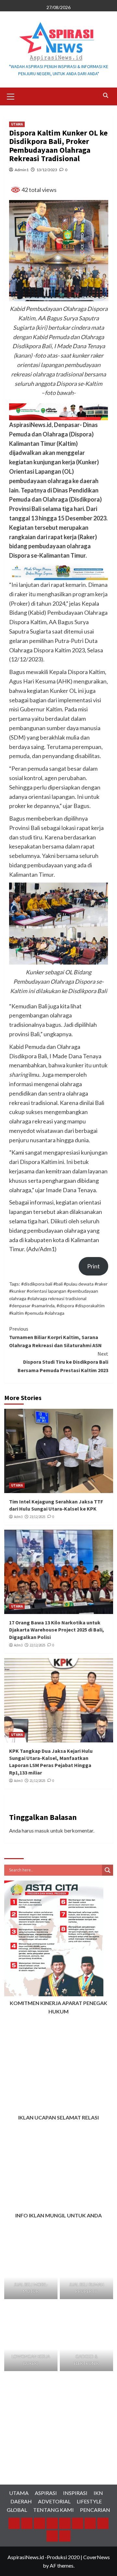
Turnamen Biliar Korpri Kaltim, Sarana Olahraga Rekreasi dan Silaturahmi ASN (55, 1337)
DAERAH (21, 2501)
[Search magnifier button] (108, 1870)
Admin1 (22, 170)
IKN (98, 2493)
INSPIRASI (75, 2493)
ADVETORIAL (54, 2501)
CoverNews (97, 2557)
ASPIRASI (46, 2493)
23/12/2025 (37, 1517)
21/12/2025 (37, 1781)
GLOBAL (17, 2510)
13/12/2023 (47, 170)
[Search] (106, 95)
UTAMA (17, 124)
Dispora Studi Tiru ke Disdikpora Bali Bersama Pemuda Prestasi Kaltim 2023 (63, 1362)
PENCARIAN (95, 2510)
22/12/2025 (37, 1645)
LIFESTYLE (89, 2501)
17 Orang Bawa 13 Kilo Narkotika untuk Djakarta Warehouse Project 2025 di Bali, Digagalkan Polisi (57, 1630)
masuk (42, 1830)
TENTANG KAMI (53, 2510)
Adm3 (18, 1517)
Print (93, 1266)
